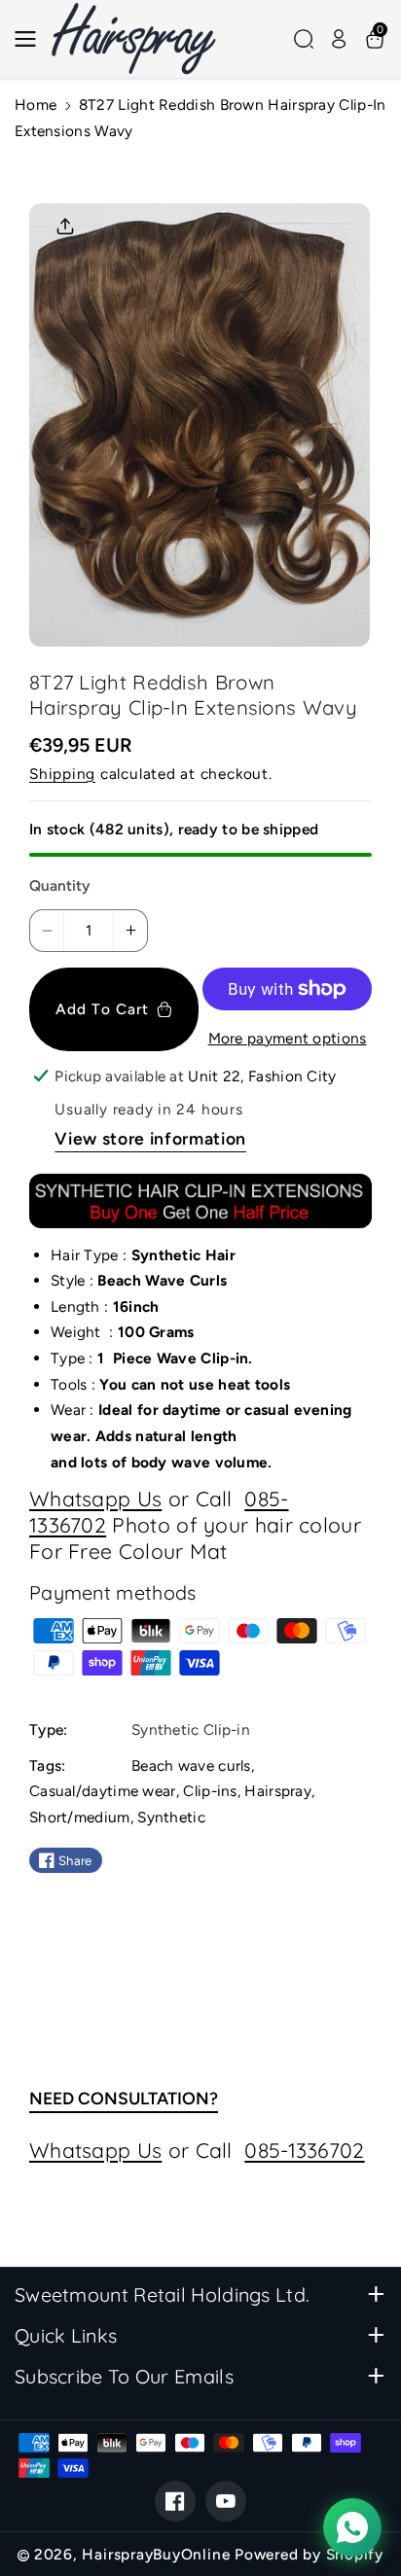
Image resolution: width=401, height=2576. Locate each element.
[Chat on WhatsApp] (352, 2527)
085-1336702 (304, 2150)
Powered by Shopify (309, 2554)
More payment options (288, 1038)
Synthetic (171, 1817)
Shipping (62, 774)
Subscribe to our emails (124, 2376)
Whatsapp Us (95, 1499)
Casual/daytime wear (103, 1791)
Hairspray (278, 1791)
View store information (150, 1138)
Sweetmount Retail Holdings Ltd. (162, 2294)
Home (36, 105)
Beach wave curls (191, 1765)
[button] (31, 39)
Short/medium (80, 1817)
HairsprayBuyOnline (156, 2554)
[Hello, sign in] (339, 39)
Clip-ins (210, 1791)
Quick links (66, 2335)
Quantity (60, 885)
